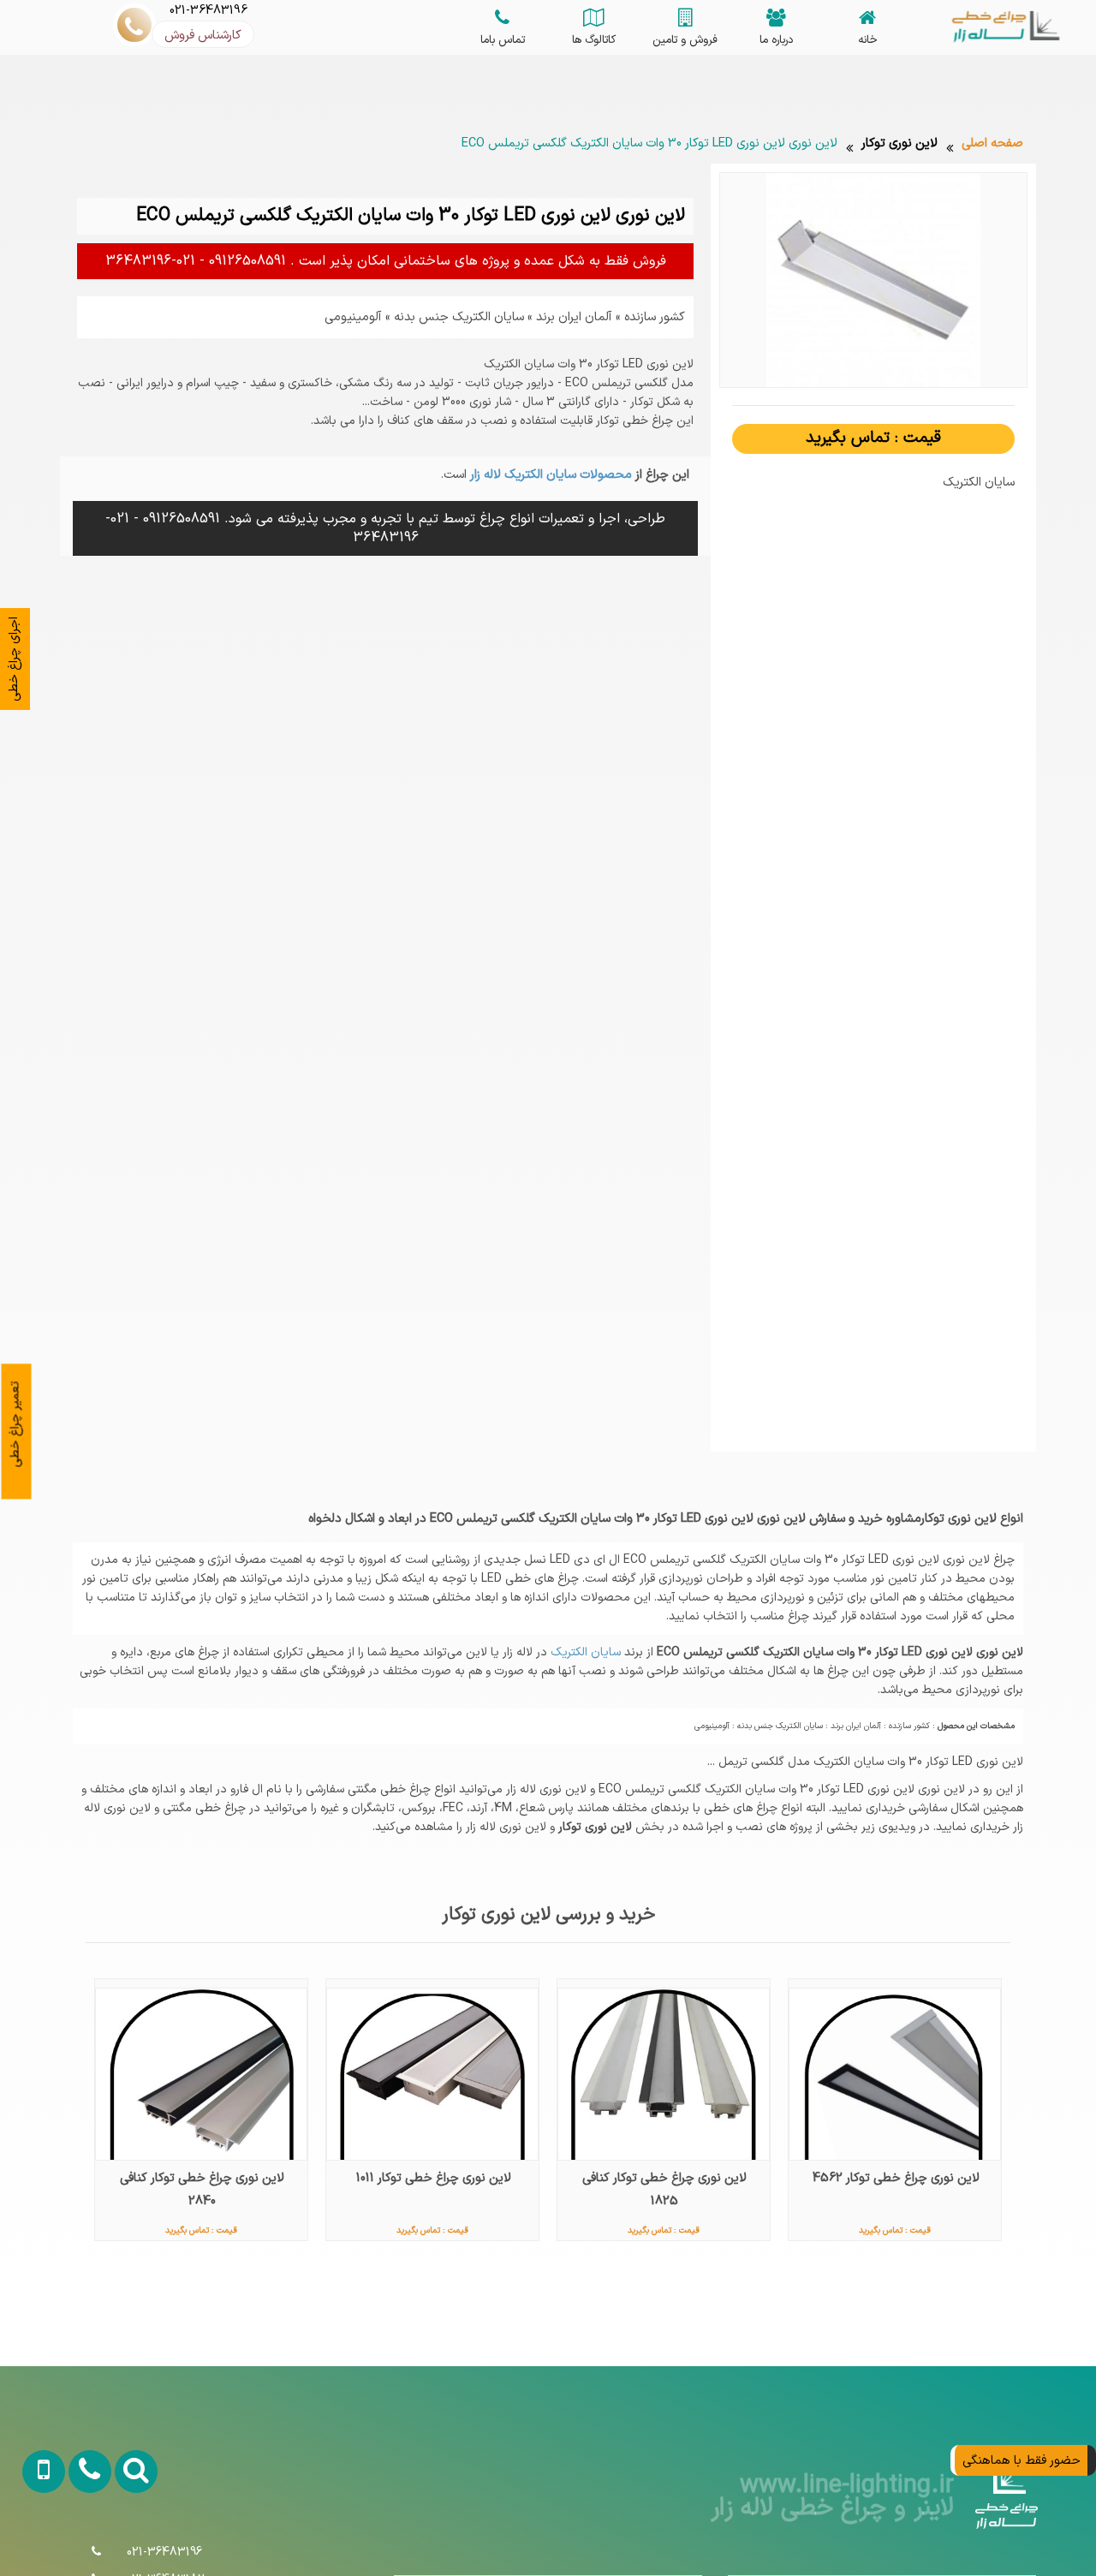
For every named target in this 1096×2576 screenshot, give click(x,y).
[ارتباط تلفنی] (77, 2540)
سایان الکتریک (584, 1652)
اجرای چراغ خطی (14, 659)
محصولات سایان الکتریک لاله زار (549, 474)
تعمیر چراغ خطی (15, 1425)
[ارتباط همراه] (33, 2540)
